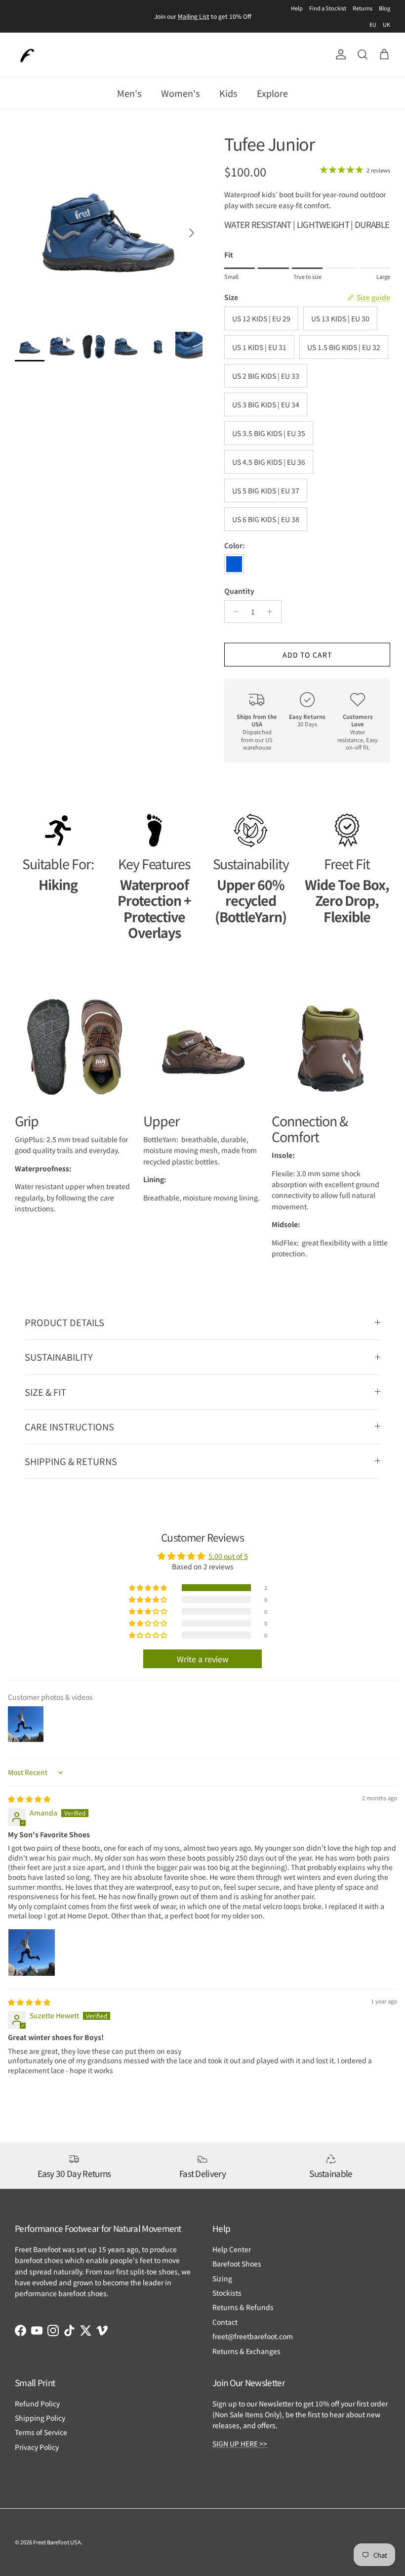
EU (373, 24)
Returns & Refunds (243, 2307)
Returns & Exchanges (246, 2351)
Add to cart (307, 655)
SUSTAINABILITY (59, 1357)
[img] (29, 1799)
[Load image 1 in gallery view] (109, 228)
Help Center (232, 2249)
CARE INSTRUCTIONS (69, 1426)
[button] (149, 1588)
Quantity (239, 591)
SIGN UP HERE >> (240, 2443)
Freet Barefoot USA (57, 2542)
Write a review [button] (203, 1659)
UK (386, 24)
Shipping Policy (40, 2418)
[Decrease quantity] (233, 612)
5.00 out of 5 (228, 1556)
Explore (272, 93)
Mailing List (194, 16)
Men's (129, 93)
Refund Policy (37, 2403)
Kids (228, 93)
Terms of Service (41, 2432)
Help (297, 8)
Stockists (227, 2293)
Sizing (222, 2278)
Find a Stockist (328, 8)
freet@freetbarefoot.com (253, 2336)
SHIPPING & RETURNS (71, 1461)
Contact (225, 2322)
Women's (180, 93)
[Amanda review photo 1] (32, 1953)
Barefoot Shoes (237, 2264)
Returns (363, 8)
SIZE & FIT (45, 1392)
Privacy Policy (37, 2447)
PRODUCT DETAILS (64, 1322)
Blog (385, 8)
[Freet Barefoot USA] (27, 55)
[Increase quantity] (272, 612)
